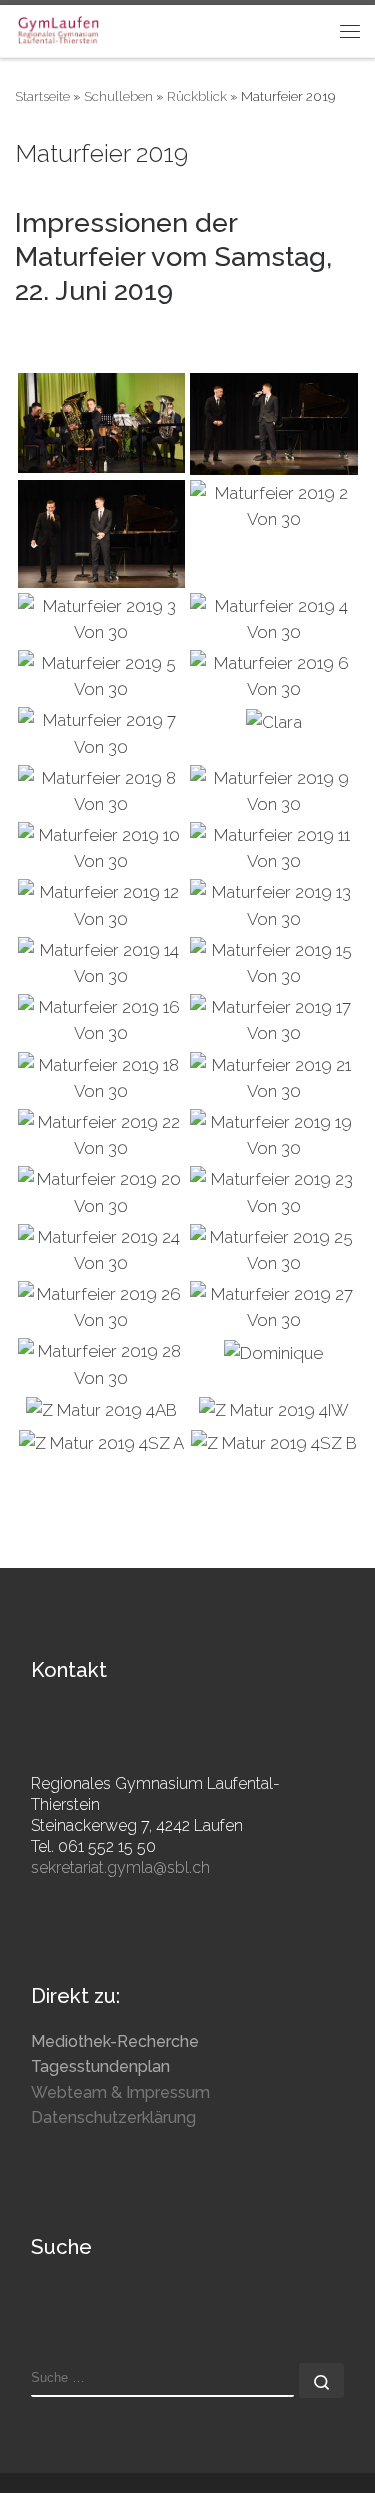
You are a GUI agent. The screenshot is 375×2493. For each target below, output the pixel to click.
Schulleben (118, 96)
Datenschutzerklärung (113, 2117)
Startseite (42, 96)
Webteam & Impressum (120, 2092)
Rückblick (197, 96)
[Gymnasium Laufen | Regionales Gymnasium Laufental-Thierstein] (58, 28)
